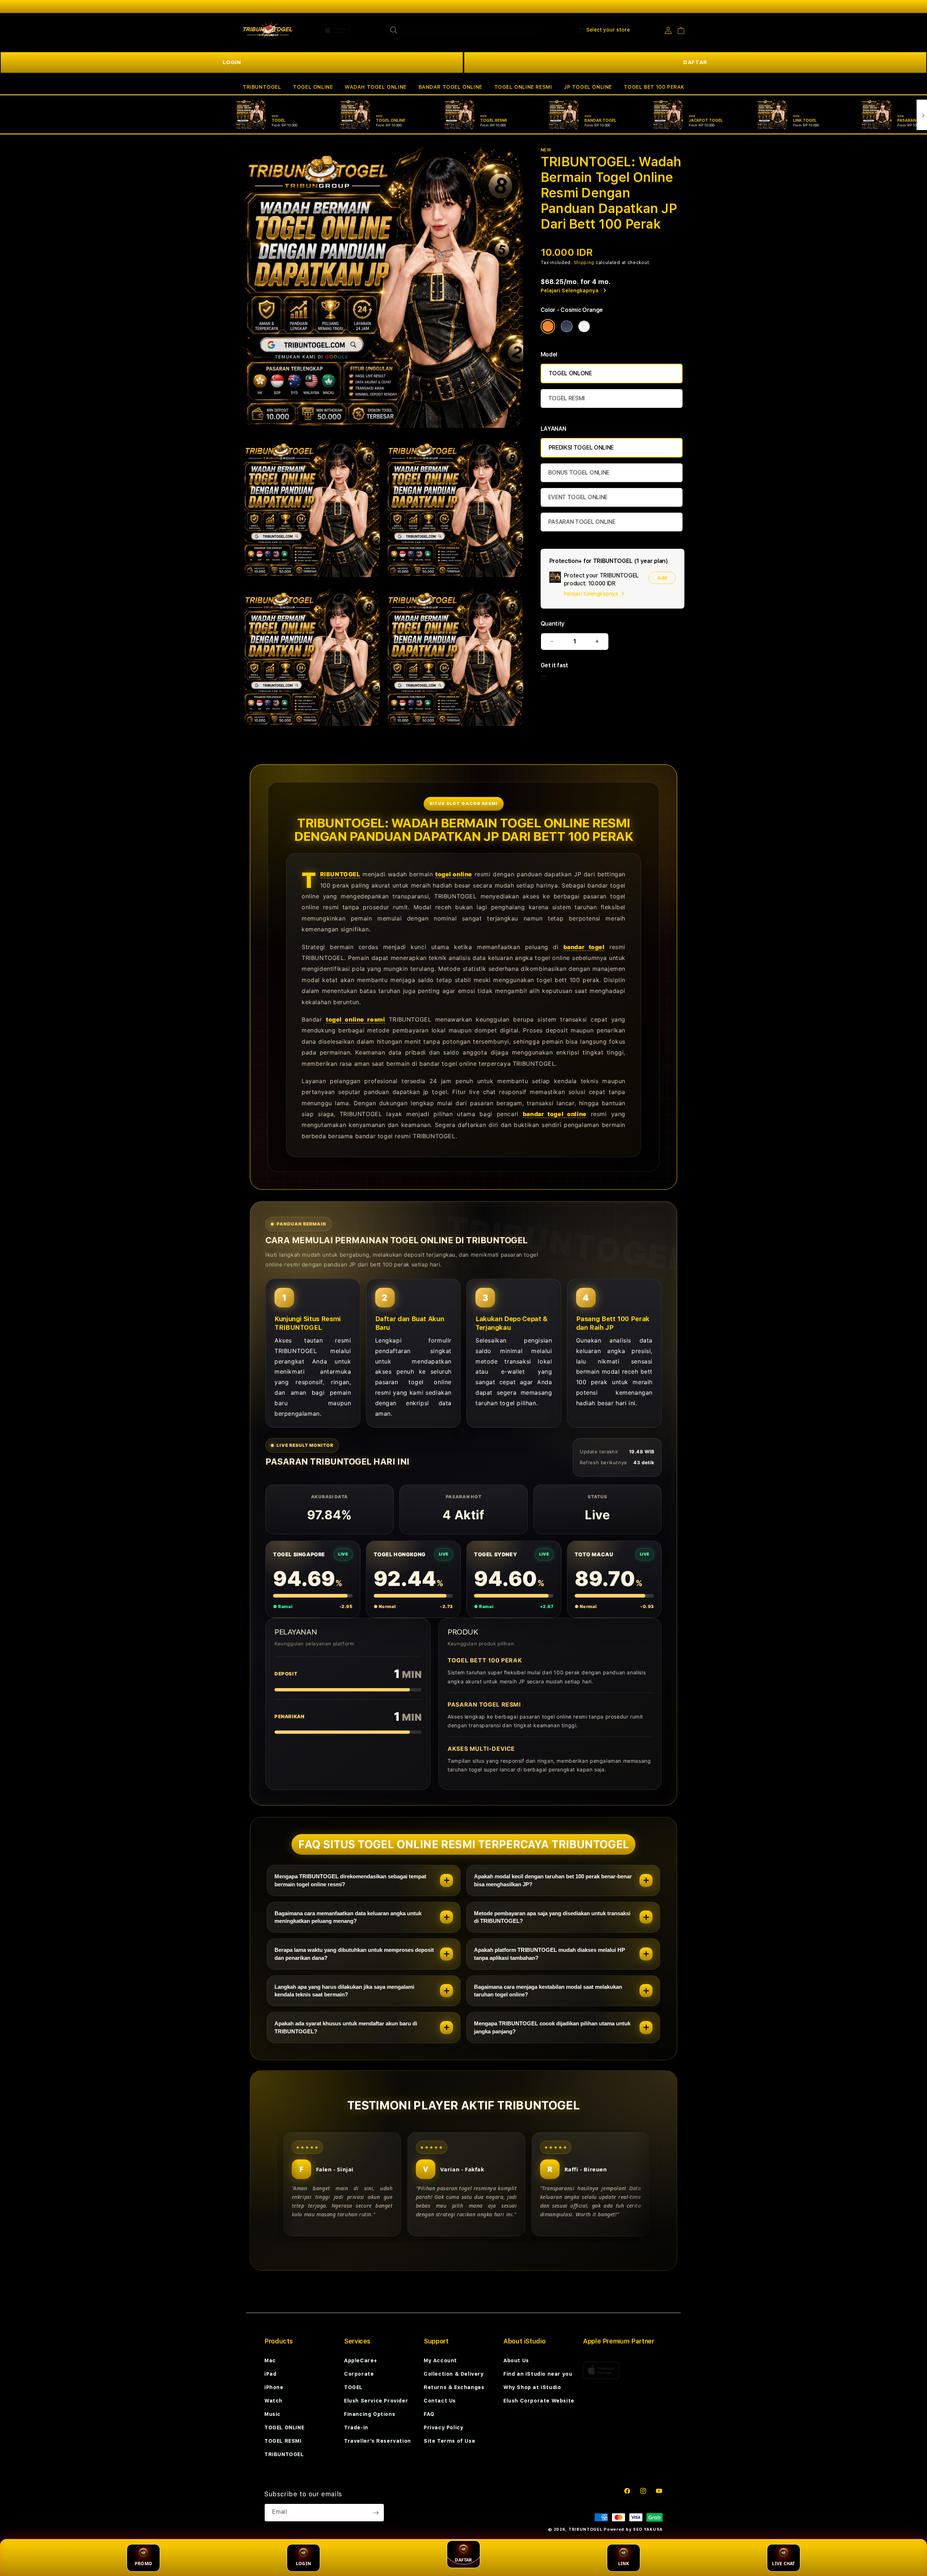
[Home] (268, 30)
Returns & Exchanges (454, 2387)
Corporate (359, 2374)
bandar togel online (555, 1114)
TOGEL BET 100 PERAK (654, 87)
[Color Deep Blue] (567, 326)
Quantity (553, 624)
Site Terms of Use (449, 2441)
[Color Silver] (584, 326)
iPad (270, 2374)
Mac (270, 2360)
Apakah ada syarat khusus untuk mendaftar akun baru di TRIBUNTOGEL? (346, 2027)
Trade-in (356, 2427)
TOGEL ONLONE (570, 373)
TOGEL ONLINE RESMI (523, 87)
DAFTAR (695, 62)
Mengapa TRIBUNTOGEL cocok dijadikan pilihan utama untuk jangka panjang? (552, 2027)
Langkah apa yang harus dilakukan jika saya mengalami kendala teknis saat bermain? (344, 1991)
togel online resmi (355, 1019)
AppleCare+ (361, 2360)
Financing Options (370, 2414)
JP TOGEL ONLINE (588, 87)
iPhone (274, 2387)
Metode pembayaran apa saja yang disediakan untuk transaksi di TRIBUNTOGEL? (552, 1917)
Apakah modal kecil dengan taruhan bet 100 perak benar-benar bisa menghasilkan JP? (553, 1880)
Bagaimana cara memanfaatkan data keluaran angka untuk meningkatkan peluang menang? (348, 1917)
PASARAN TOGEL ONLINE (582, 522)
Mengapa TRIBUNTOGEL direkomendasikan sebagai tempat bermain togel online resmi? (350, 1880)
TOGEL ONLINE (313, 87)
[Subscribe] (376, 2513)
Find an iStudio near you (538, 2374)
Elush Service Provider (376, 2401)
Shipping (584, 263)
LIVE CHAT (783, 2564)
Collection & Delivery (454, 2374)
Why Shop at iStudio (532, 2387)
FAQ (429, 2414)
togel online (454, 874)
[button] (262, 87)
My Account (440, 2360)
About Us (516, 2360)
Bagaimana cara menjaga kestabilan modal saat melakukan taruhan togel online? (548, 1991)
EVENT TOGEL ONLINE (578, 497)
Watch (273, 2401)
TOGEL (353, 2387)
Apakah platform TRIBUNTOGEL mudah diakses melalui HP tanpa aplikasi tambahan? (550, 1954)
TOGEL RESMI (567, 398)
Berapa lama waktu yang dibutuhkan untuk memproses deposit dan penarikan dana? (354, 1954)
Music (272, 2414)
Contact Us (440, 2401)
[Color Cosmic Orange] (548, 326)
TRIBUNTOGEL (262, 87)
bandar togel (584, 947)
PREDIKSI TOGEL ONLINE (581, 448)
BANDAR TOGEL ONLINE (450, 87)
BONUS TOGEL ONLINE (579, 473)
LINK (624, 2564)
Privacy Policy (443, 2427)
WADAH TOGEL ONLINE (376, 87)
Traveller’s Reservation (377, 2441)
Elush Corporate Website (539, 2401)
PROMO (143, 2564)
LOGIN (232, 62)
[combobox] (464, 30)
